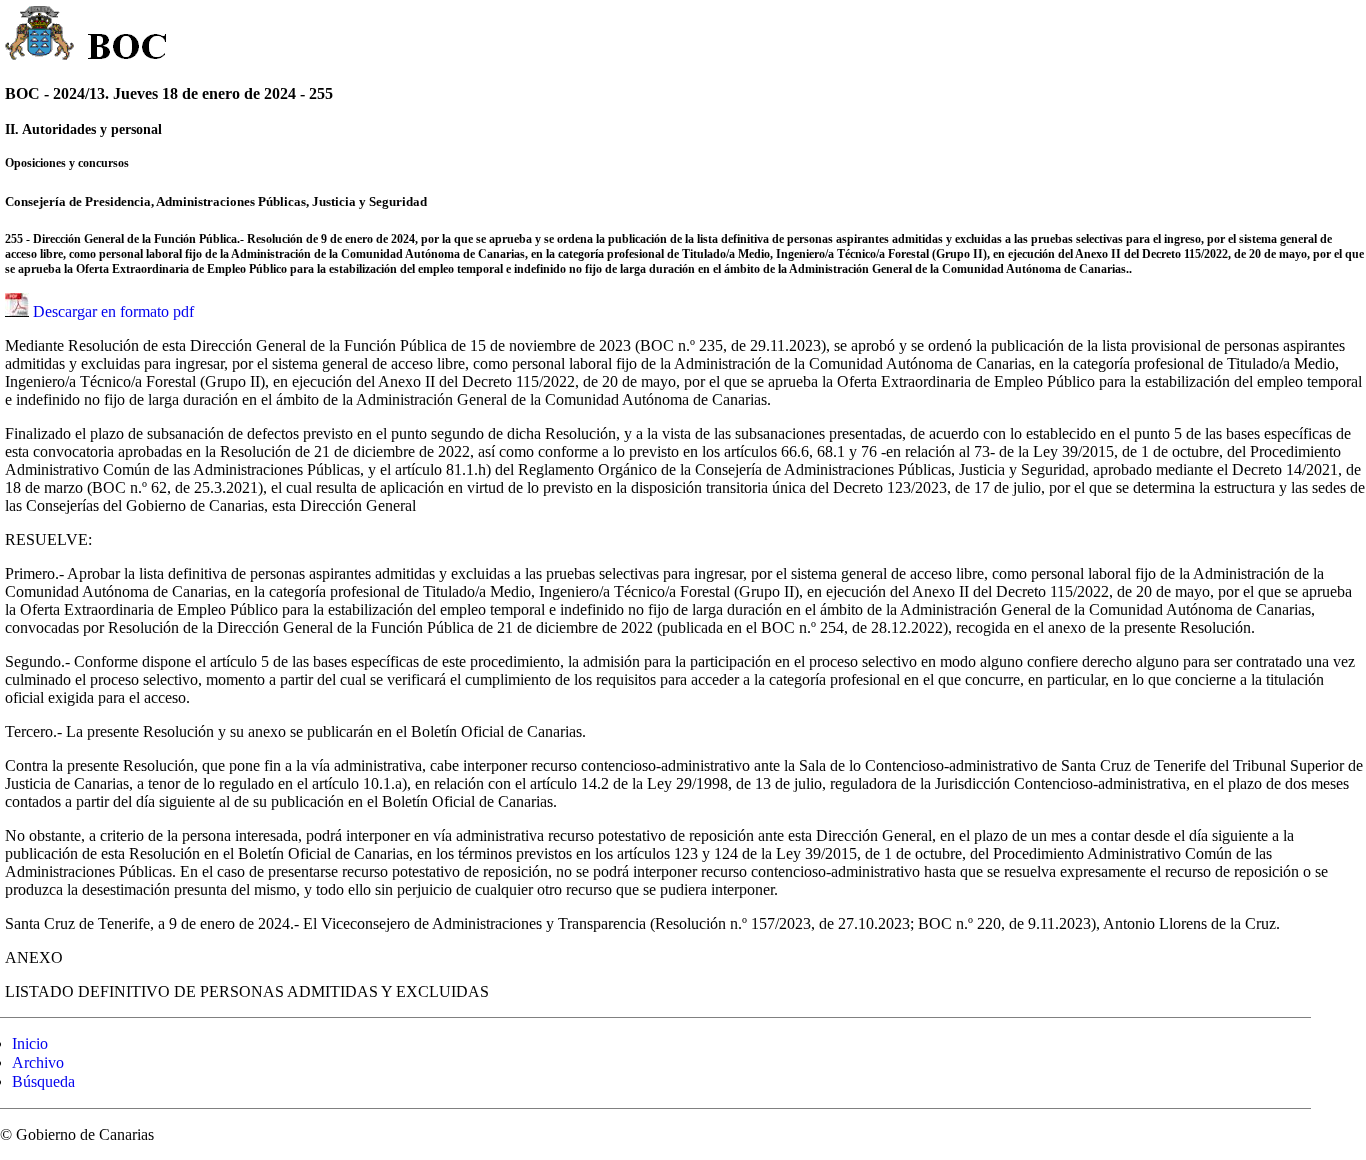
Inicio (30, 1043)
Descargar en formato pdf (113, 311)
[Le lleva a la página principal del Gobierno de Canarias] (40, 36)
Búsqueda (43, 1081)
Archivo (38, 1062)
